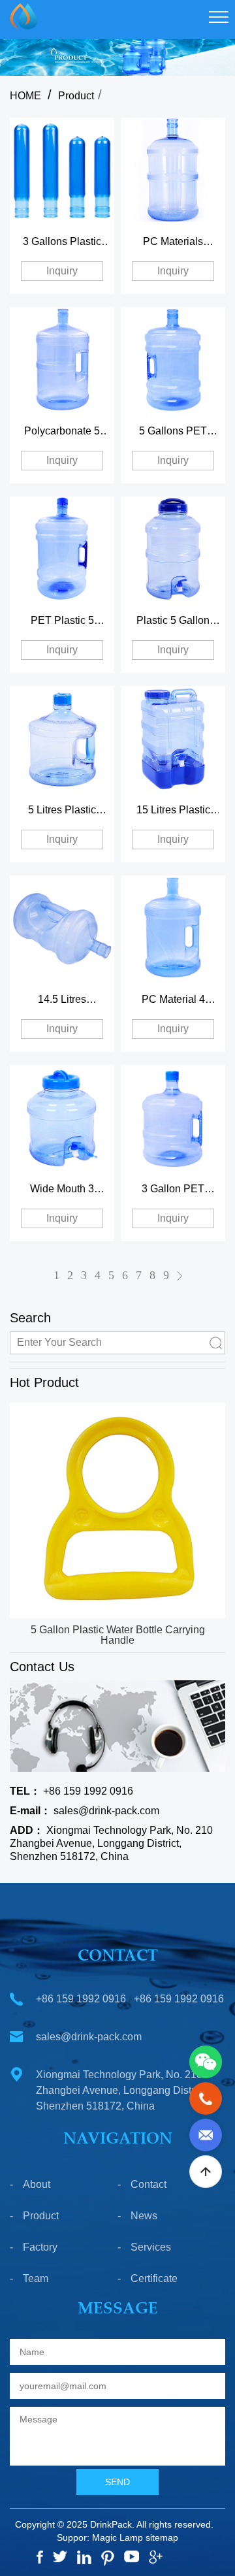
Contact (149, 2184)
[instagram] (84, 2557)
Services (151, 2247)
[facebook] (40, 2557)
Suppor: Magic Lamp (100, 2537)
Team (36, 2278)
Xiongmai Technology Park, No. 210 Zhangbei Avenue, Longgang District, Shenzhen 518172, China (111, 1843)
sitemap (162, 2537)
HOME (25, 96)
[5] (132, 2556)
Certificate (154, 2278)
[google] (156, 2557)
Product (76, 96)
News (144, 2216)
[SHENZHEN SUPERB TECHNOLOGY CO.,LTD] (19, 16)
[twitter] (60, 2556)
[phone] (206, 2097)
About (37, 2184)
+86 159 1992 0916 (71, 1791)
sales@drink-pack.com (85, 1811)
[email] (206, 2134)
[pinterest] (108, 2558)
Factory (40, 2247)
